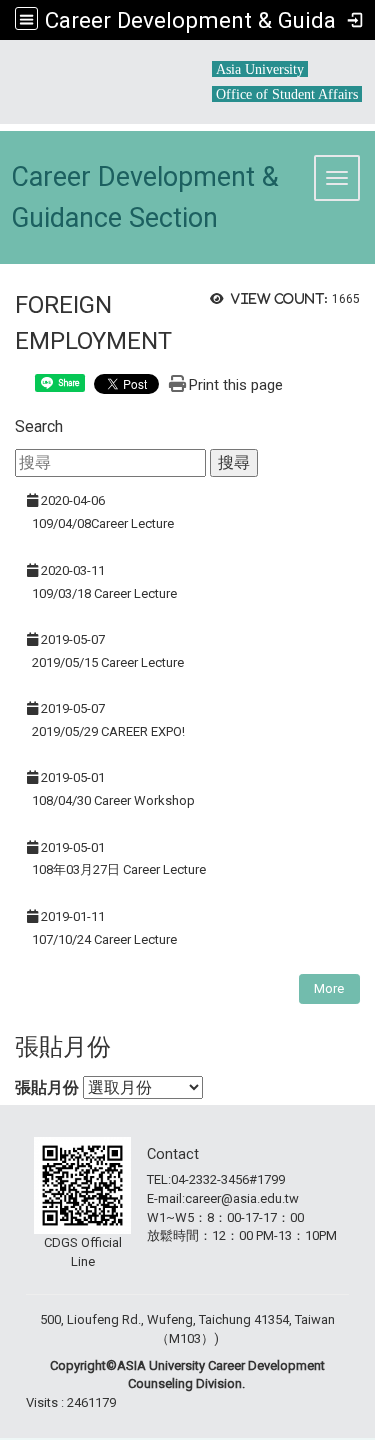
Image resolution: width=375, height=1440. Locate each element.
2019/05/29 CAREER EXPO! (108, 731)
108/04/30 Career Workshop (113, 800)
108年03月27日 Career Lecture (119, 869)
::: (204, 61)
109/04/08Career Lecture (103, 523)
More (329, 988)
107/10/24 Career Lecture (104, 939)
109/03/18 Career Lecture (104, 593)
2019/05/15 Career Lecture (108, 662)
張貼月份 (47, 1087)
